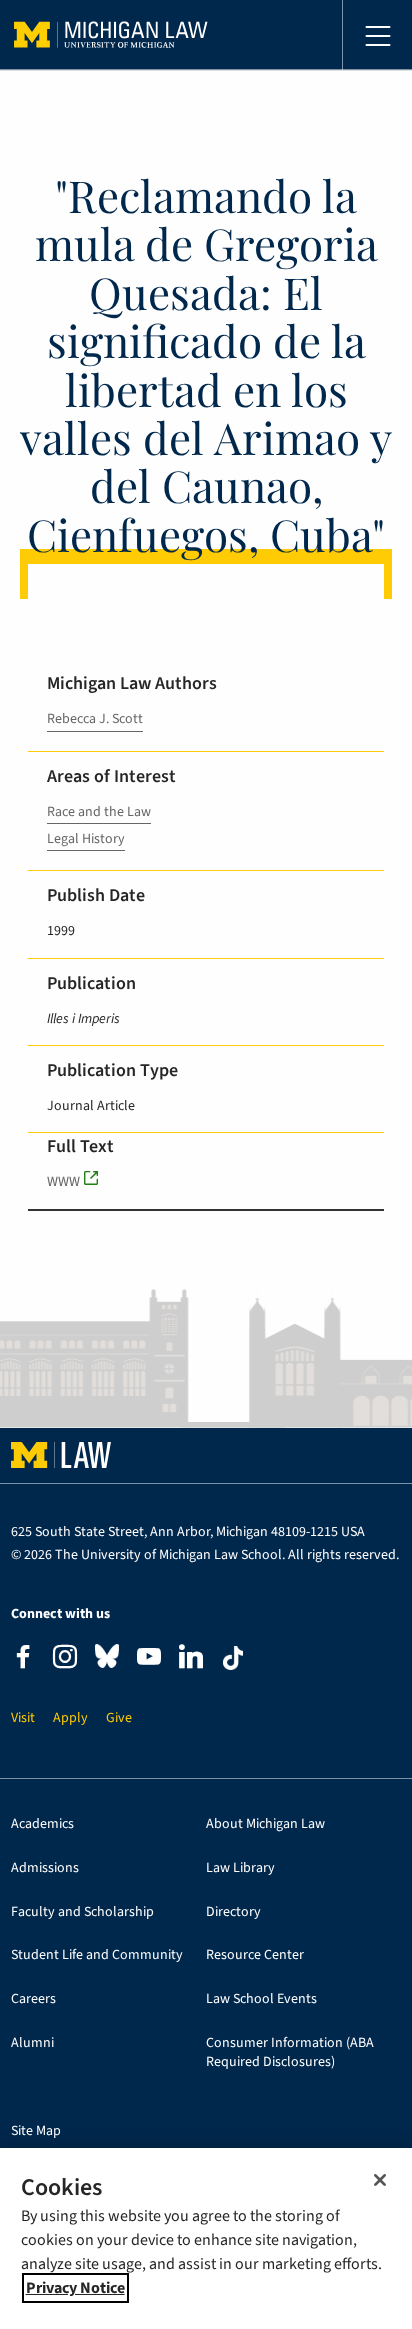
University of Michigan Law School (111, 35)
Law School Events (261, 1999)
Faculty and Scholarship (82, 1912)
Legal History (86, 839)
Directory (233, 1912)
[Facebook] (23, 1659)
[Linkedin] (191, 1659)
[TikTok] (233, 1658)
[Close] (380, 2180)
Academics (42, 1824)
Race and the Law (99, 812)
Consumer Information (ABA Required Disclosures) (290, 2053)
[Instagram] (65, 1659)
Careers (33, 1999)
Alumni (32, 2043)
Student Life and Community (97, 1955)
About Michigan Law (265, 1824)
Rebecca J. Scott (95, 719)
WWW (63, 1182)
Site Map (36, 2131)
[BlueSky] (107, 1660)
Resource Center (255, 1955)
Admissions (45, 1868)
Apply (70, 1718)
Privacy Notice (75, 2288)
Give (119, 1718)
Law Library (240, 1868)
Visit (23, 1718)
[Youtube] (149, 1659)
